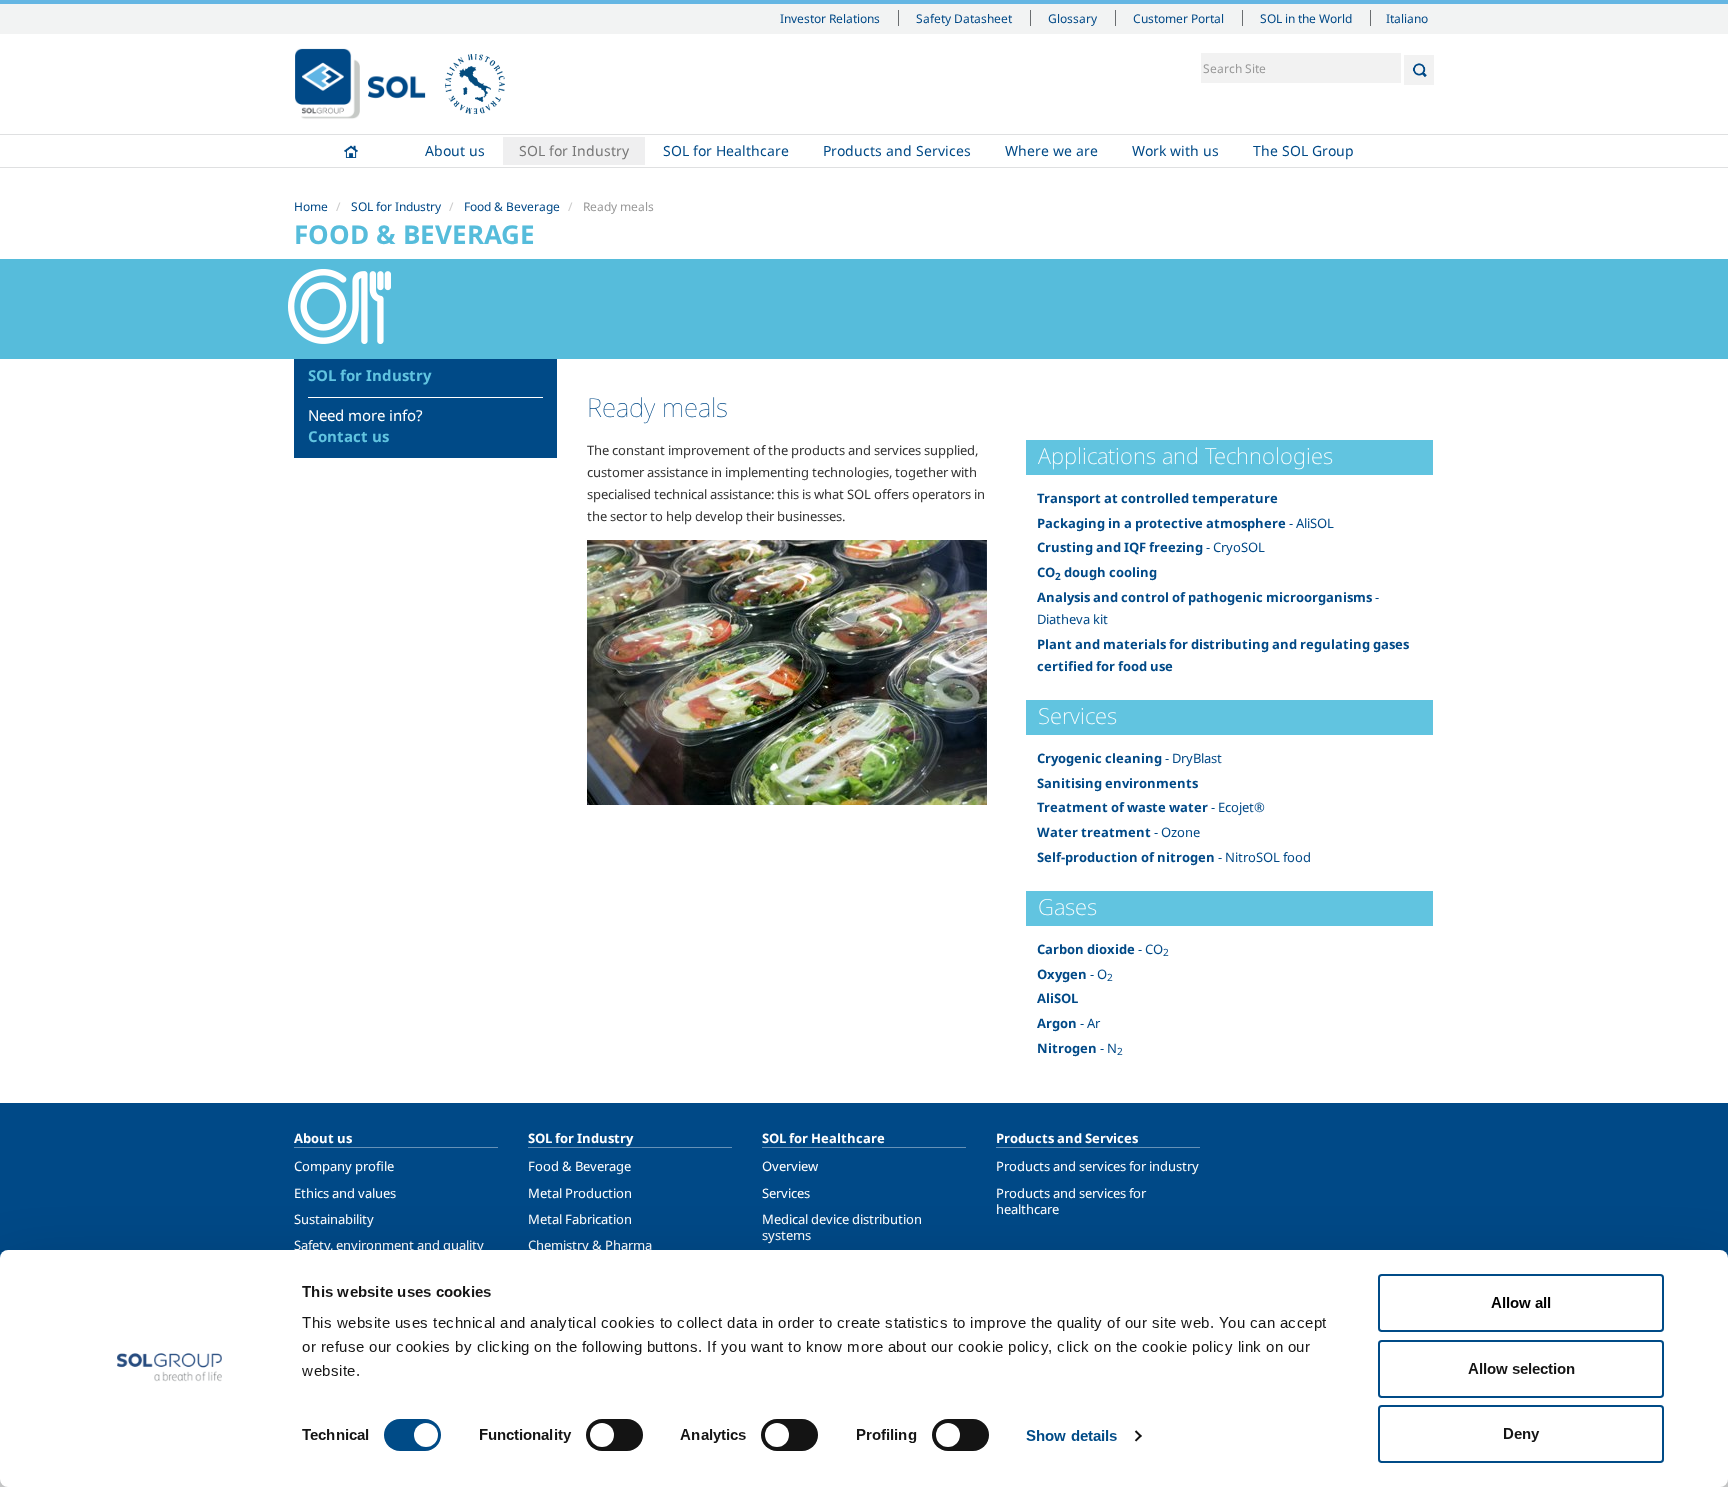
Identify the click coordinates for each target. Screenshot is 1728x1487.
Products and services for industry (1097, 1166)
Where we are (1051, 150)
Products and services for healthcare (1071, 1201)
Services (786, 1193)
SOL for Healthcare (726, 150)
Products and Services (897, 150)
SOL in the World (1306, 18)
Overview (790, 1166)
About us (455, 150)
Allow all (1521, 1302)
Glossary (1072, 18)
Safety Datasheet (964, 18)
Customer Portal (1178, 18)
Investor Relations (830, 18)
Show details (1071, 1435)
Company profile (344, 1166)
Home (351, 151)
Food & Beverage (512, 206)
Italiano (1407, 18)
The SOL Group (1303, 150)
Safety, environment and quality (389, 1245)
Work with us (1175, 150)
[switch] (614, 1435)
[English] (360, 84)
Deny (1521, 1433)
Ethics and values (345, 1193)
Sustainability (334, 1219)
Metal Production (580, 1193)
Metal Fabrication (580, 1219)
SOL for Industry (574, 150)
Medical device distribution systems (842, 1227)
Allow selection (1521, 1368)
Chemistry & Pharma (590, 1245)
